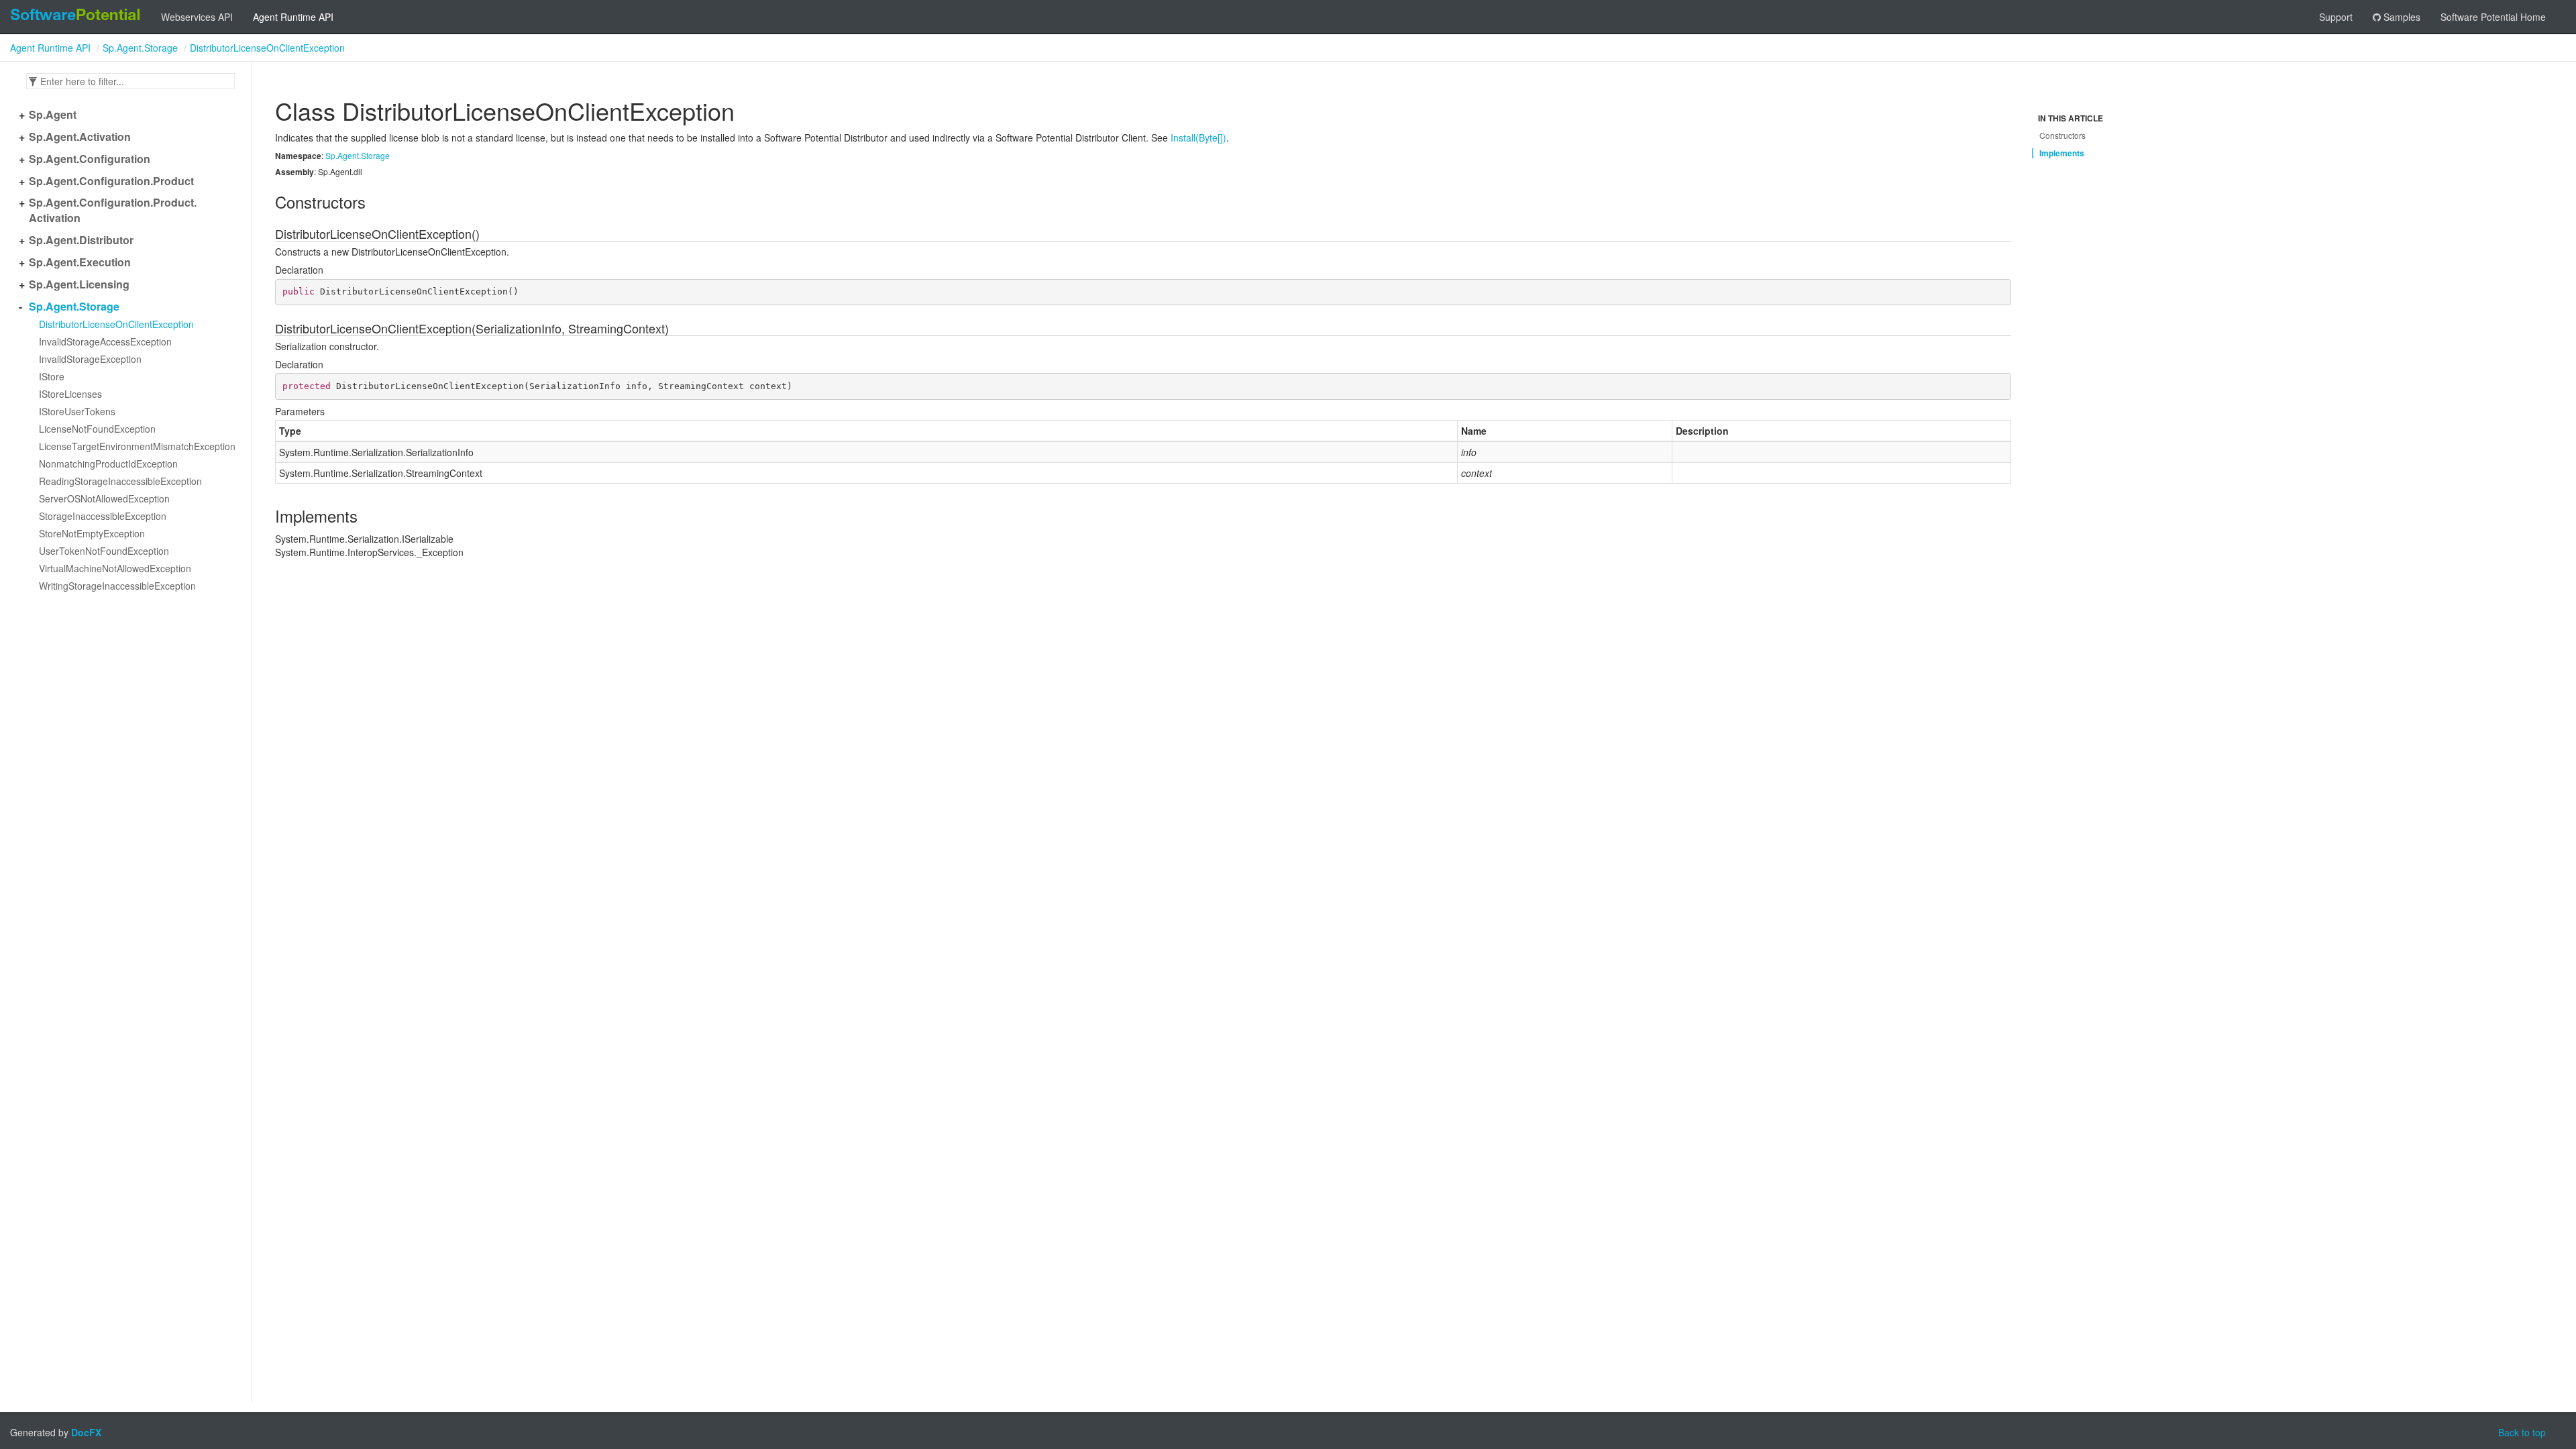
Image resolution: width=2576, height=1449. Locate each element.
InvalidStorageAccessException (105, 341)
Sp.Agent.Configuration (90, 159)
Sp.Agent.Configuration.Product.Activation (113, 210)
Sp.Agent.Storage (140, 48)
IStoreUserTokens (77, 411)
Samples (2401, 17)
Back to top (2522, 1432)
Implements (2062, 153)
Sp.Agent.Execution (80, 262)
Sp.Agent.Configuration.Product (111, 181)
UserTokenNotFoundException (104, 551)
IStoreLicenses (70, 394)
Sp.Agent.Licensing (79, 284)
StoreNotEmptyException (92, 533)
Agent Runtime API (293, 17)
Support (2336, 17)
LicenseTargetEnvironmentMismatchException (137, 446)
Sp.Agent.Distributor (81, 240)
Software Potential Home (2493, 17)
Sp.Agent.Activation (80, 137)
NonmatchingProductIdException (108, 464)
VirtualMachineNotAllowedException (115, 568)
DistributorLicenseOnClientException (267, 48)
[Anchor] (268, 202)
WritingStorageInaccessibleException (117, 586)
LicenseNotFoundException (97, 429)
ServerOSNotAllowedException (104, 498)
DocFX (86, 1432)
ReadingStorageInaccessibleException (120, 481)
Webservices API (197, 17)
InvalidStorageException (90, 359)
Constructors (2062, 135)
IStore (52, 376)
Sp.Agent (53, 115)
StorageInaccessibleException (103, 516)
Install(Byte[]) (1198, 138)
